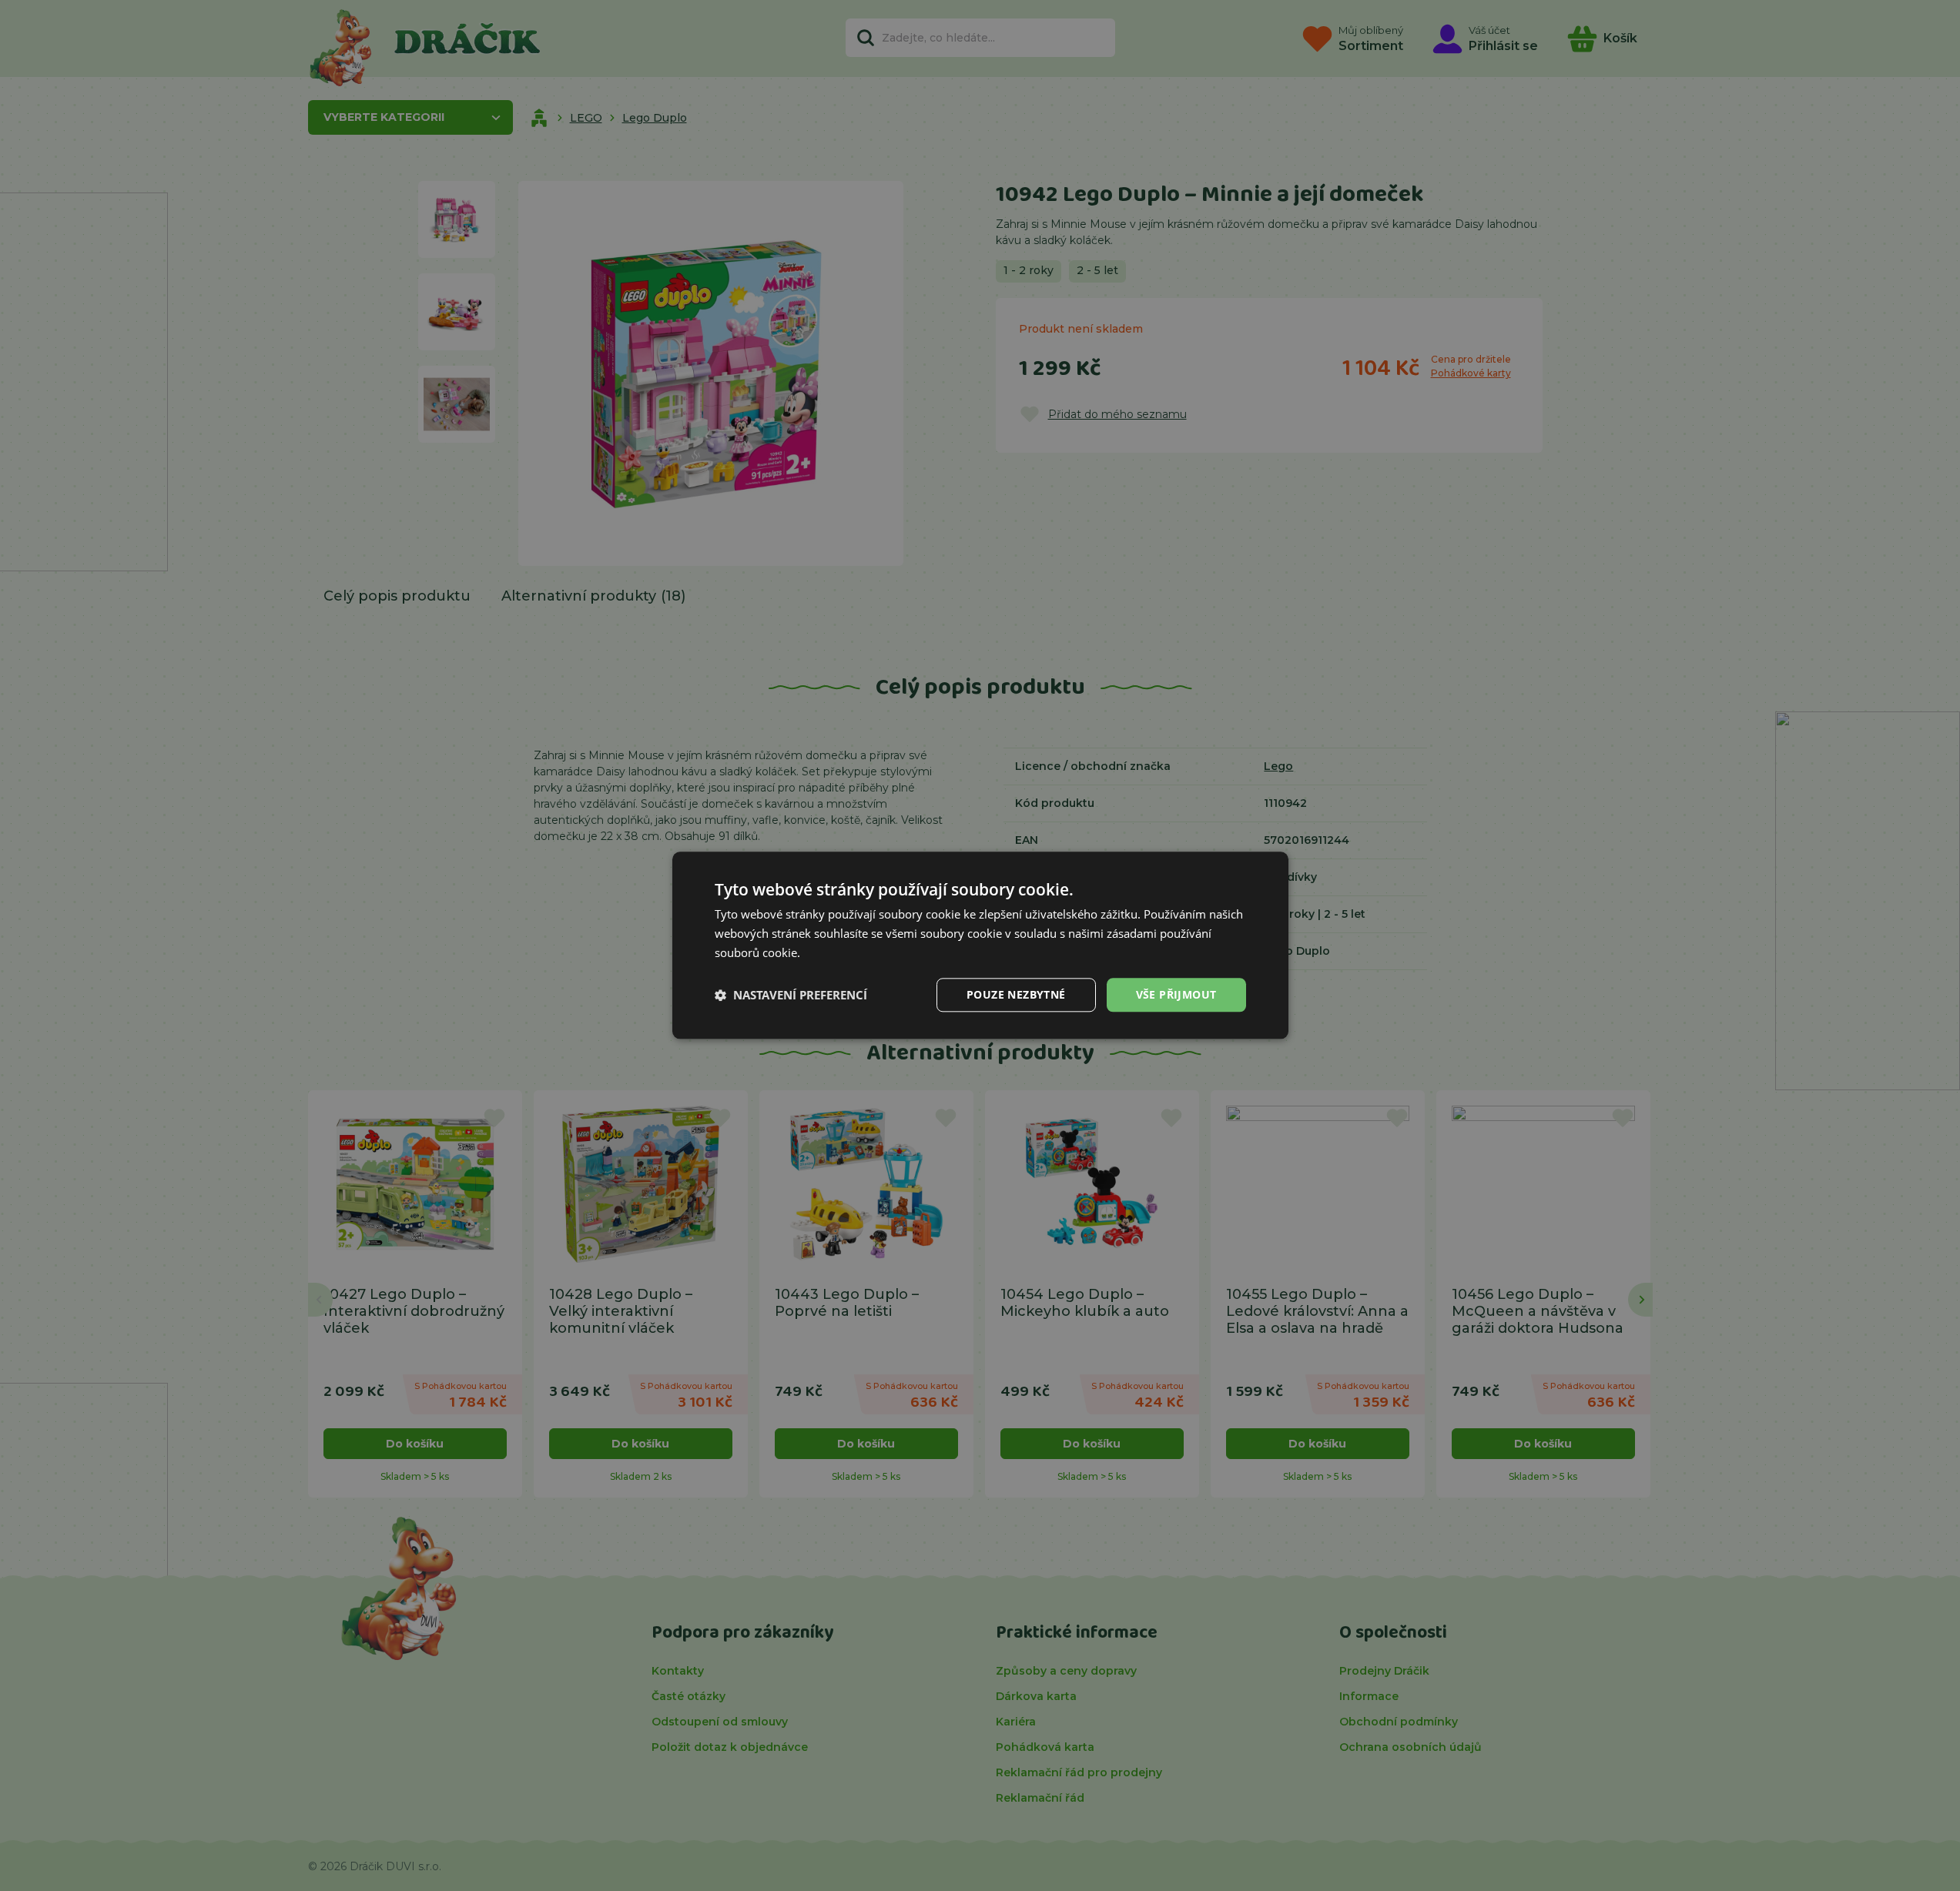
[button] (791, 995)
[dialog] (980, 945)
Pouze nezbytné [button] (1016, 994)
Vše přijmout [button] (1176, 994)
